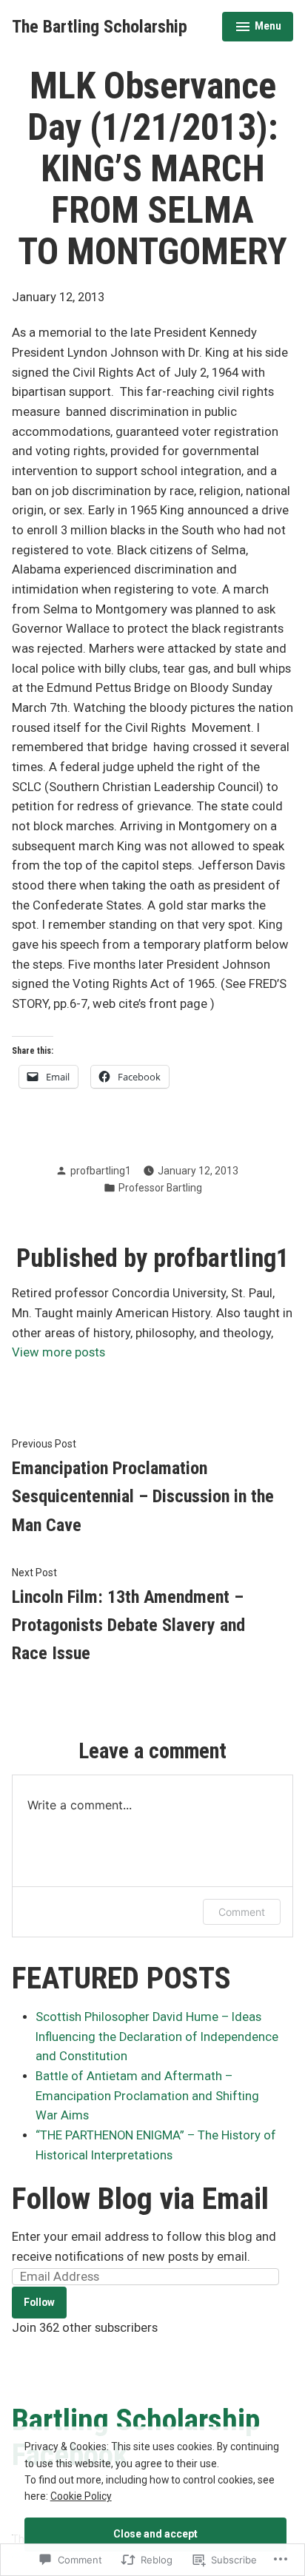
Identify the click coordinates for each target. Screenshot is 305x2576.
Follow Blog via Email (140, 2199)
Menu (258, 28)
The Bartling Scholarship (100, 27)
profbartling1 (101, 1171)
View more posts (58, 1352)
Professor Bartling (160, 1188)
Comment (242, 1912)
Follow (39, 2302)
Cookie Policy (81, 2496)
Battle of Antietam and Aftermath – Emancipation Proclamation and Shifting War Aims (147, 2096)
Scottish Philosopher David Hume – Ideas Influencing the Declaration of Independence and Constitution (157, 2037)
